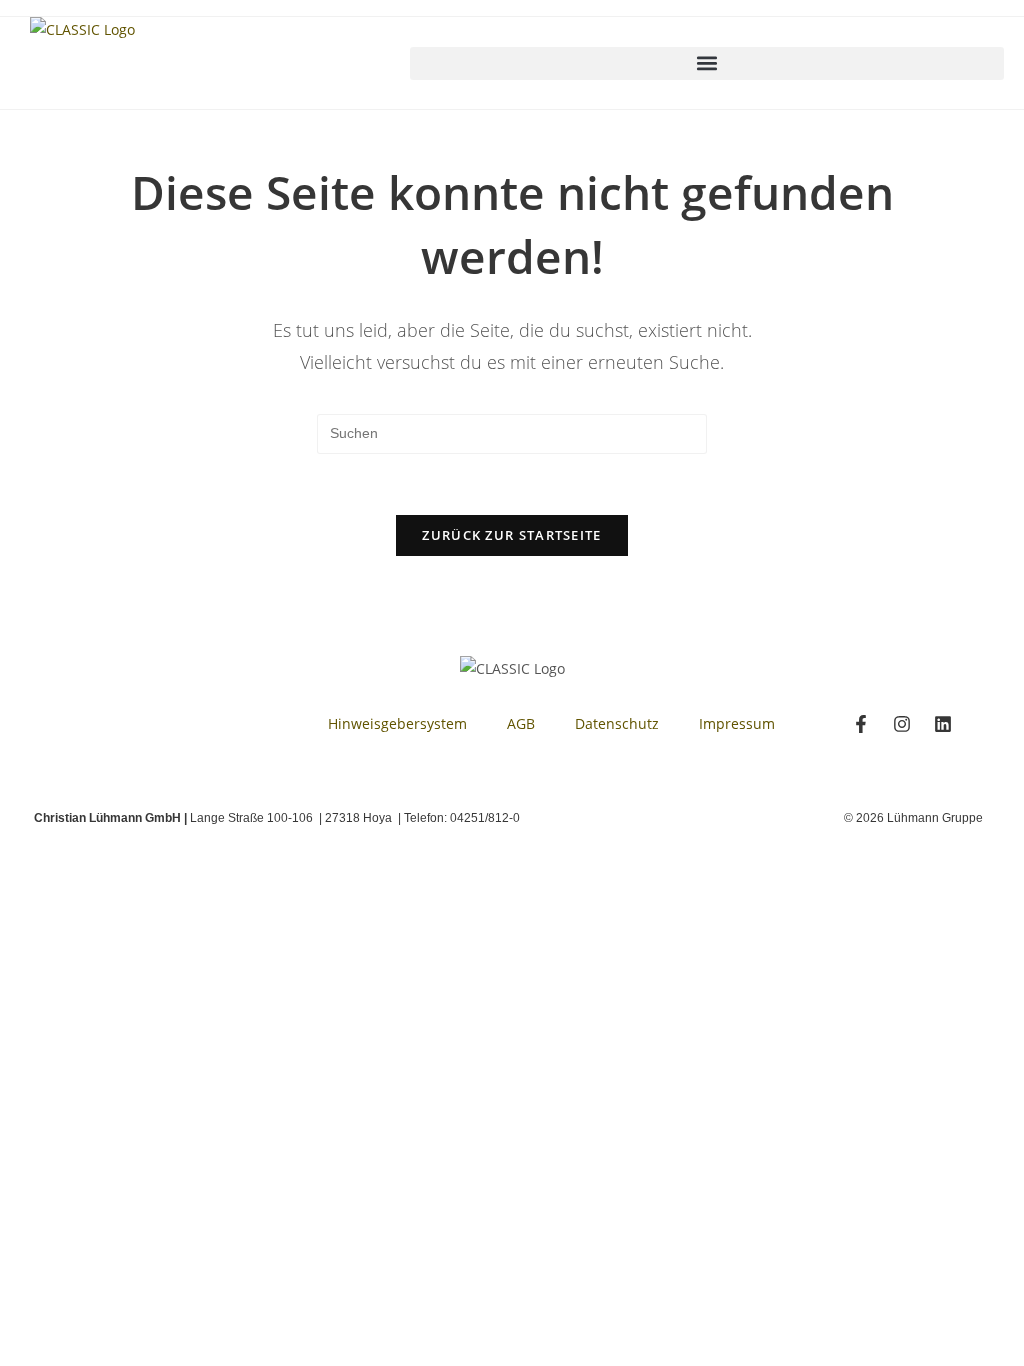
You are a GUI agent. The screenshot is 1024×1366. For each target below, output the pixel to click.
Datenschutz (617, 723)
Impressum (737, 723)
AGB (521, 723)
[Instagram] (902, 724)
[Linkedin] (943, 724)
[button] (707, 63)
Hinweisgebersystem (397, 723)
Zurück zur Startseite (511, 535)
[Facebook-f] (861, 724)
